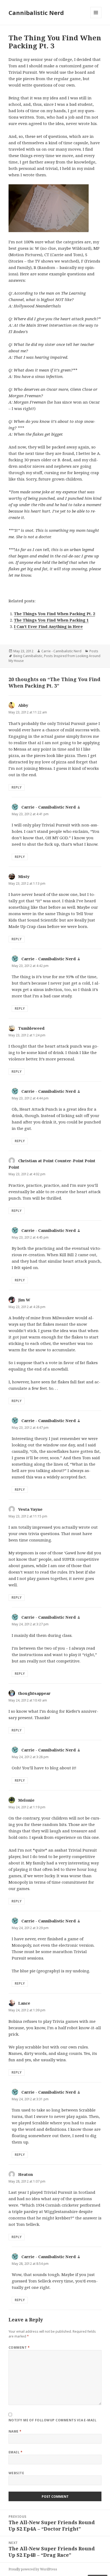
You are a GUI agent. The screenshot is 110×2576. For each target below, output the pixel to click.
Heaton (25, 2174)
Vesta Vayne (30, 1509)
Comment (19, 2347)
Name (15, 2431)
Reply (17, 787)
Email (15, 2452)
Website (16, 2473)
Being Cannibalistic (28, 656)
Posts (94, 651)
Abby (23, 705)
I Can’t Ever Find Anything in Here (48, 626)
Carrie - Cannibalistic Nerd (61, 651)
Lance (24, 2003)
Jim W (24, 1300)
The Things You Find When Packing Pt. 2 (54, 614)
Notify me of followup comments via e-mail (53, 2420)
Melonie (26, 1800)
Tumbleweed (31, 1028)
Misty (24, 876)
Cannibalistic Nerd (36, 13)
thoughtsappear (34, 1693)
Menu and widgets (96, 18)
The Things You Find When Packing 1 (51, 620)
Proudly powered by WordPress (33, 2569)
